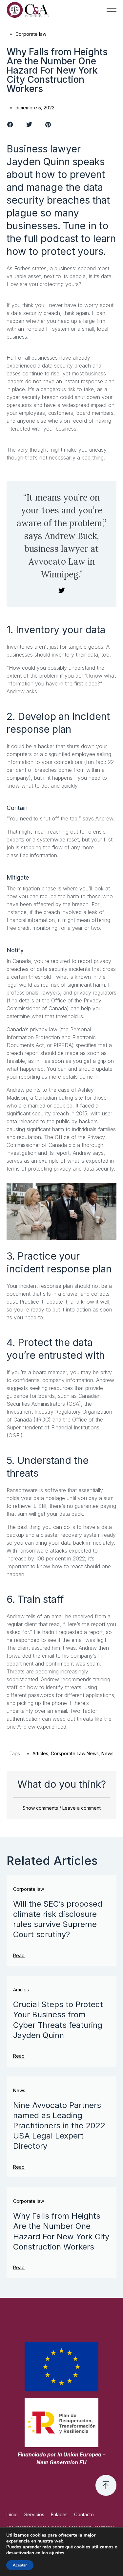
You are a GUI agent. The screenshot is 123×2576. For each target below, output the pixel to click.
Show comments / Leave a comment (62, 1808)
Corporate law (31, 34)
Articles (40, 1753)
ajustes (57, 2553)
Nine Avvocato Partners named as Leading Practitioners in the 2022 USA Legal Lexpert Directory (59, 2126)
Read (19, 1955)
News (107, 1753)
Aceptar (20, 2565)
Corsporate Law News (75, 1753)
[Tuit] (62, 591)
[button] (112, 10)
